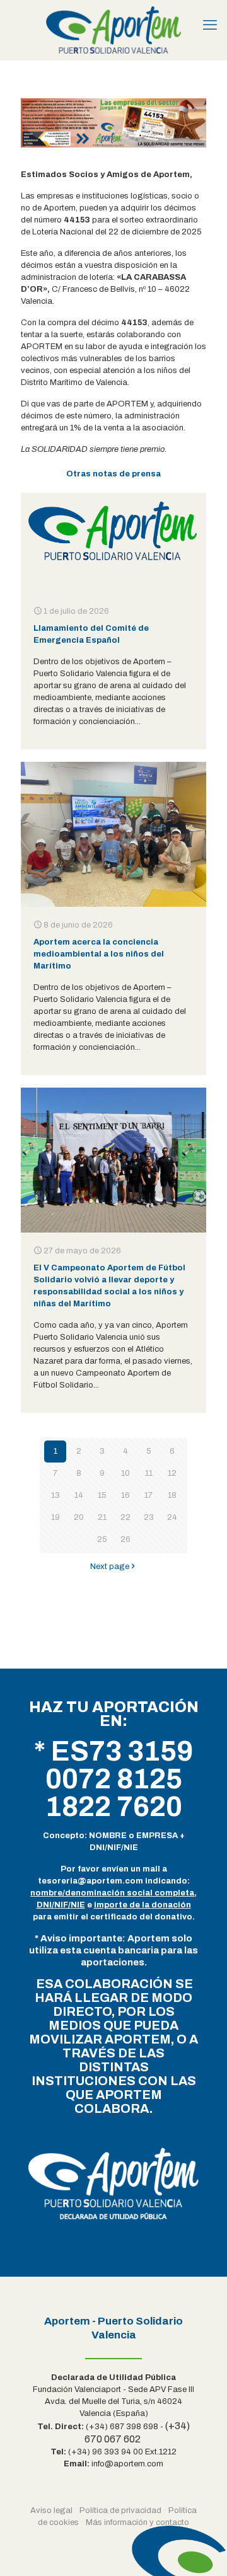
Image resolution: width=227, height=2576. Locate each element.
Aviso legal (51, 2510)
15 (102, 1495)
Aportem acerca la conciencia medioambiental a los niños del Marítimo (99, 954)
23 (149, 1517)
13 (55, 1495)
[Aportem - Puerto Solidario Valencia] (113, 30)
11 (149, 1473)
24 (172, 1517)
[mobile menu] (210, 25)
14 (79, 1495)
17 (148, 1495)
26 (125, 1539)
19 (55, 1517)
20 (79, 1517)
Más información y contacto (137, 2522)
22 (125, 1517)
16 (125, 1495)
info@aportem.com (127, 2464)
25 (102, 1539)
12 (172, 1473)
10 (125, 1473)
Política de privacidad (120, 2510)
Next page (110, 1567)
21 (102, 1517)
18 (172, 1495)
